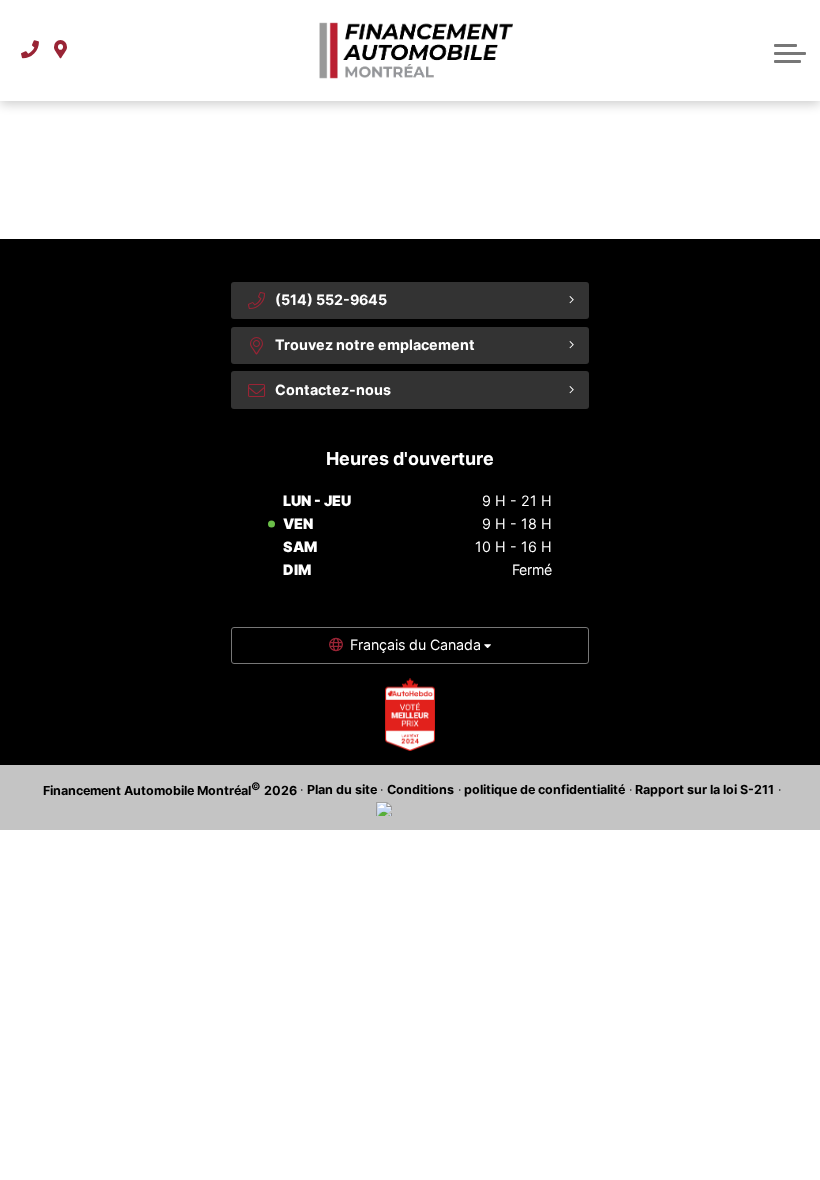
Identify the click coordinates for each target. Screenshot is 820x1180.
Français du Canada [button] (415, 644)
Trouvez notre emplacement (375, 344)
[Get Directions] (60, 50)
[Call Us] (30, 50)
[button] (790, 51)
